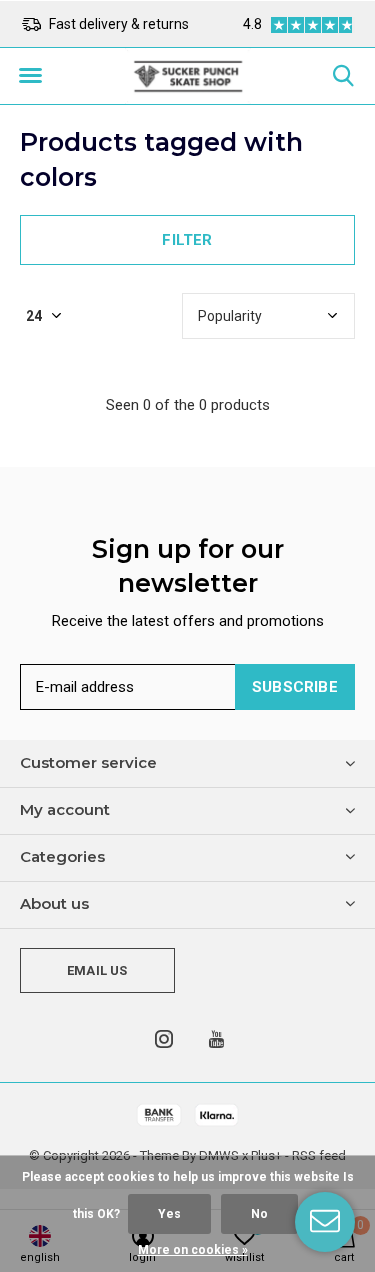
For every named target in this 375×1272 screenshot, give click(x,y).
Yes (169, 1214)
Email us (97, 970)
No (259, 1214)
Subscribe (295, 687)
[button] (30, 76)
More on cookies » (193, 1250)
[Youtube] (216, 1039)
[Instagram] (164, 1039)
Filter (187, 240)
